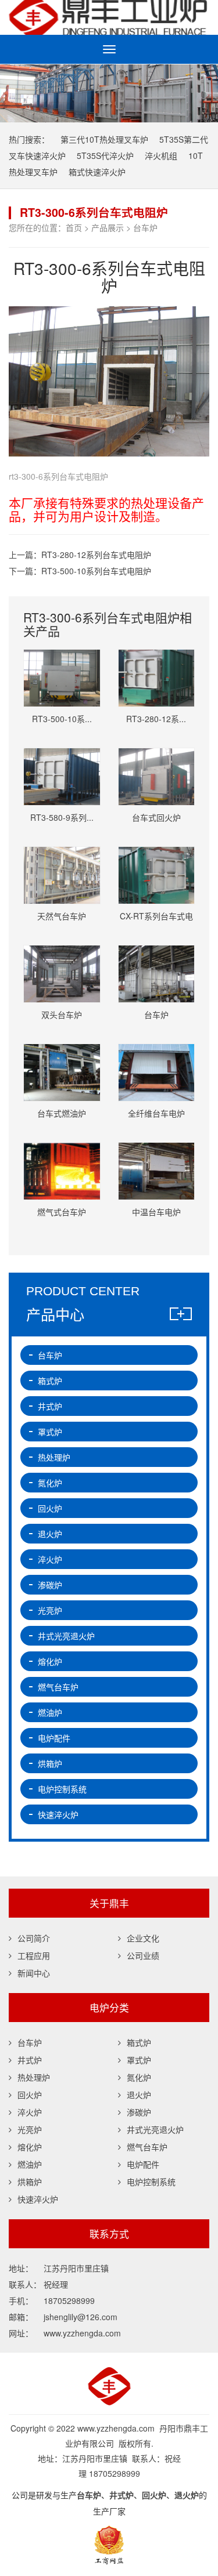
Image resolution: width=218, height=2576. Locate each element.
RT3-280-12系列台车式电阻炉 (96, 555)
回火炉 (50, 1508)
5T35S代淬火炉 (105, 155)
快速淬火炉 (58, 1814)
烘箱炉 (50, 1763)
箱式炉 (50, 1381)
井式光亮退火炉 (66, 1636)
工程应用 (34, 1955)
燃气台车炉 (58, 1687)
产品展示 (108, 227)
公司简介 (34, 1938)
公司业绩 (143, 1955)
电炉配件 (54, 1738)
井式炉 (50, 1406)
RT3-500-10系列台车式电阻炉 (96, 571)
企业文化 (143, 1938)
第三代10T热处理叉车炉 (104, 139)
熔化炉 (50, 1661)
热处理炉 (54, 1457)
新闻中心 (34, 1973)
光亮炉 (50, 1610)
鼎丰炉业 (109, 17)
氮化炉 (50, 1483)
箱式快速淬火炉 (97, 172)
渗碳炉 (50, 1585)
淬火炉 (50, 1559)
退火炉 (50, 1534)
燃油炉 (50, 1712)
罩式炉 (50, 1432)
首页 (74, 227)
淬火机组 (161, 155)
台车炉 (145, 227)
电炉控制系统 (62, 1789)
